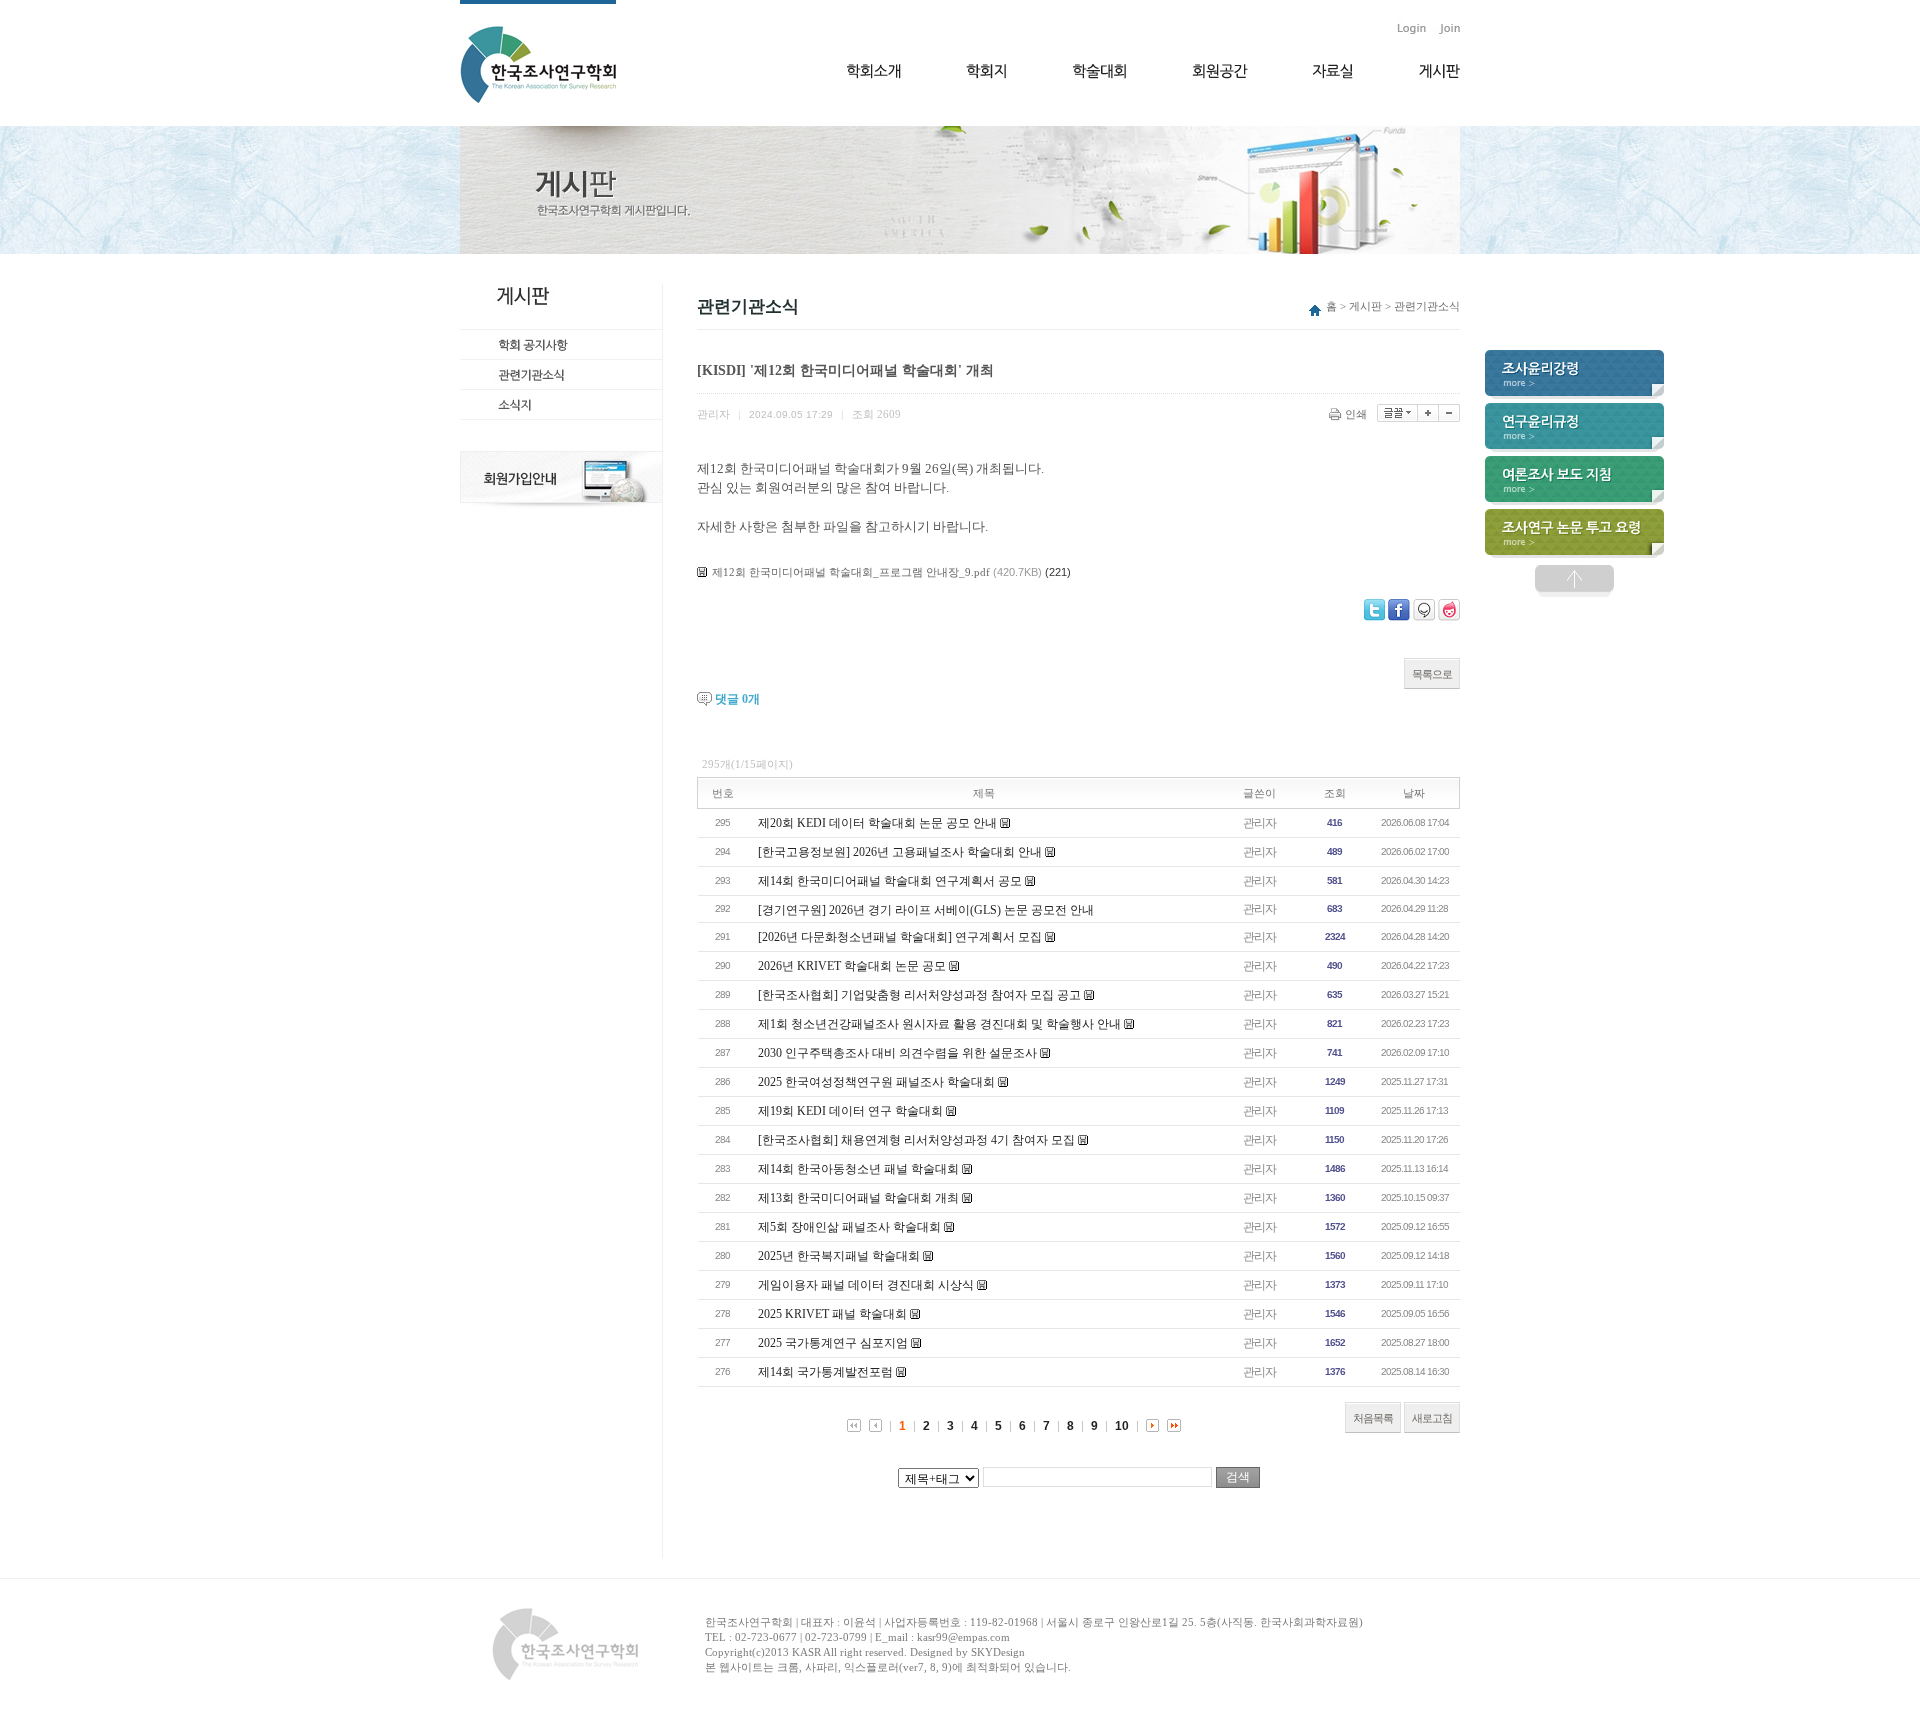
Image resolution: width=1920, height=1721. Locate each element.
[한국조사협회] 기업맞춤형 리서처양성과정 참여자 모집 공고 (919, 995)
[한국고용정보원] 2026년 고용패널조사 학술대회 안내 (900, 852)
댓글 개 (737, 699)
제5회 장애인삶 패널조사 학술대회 (849, 1227)
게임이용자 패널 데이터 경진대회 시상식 (866, 1285)
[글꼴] (1397, 413)
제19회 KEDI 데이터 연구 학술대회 (850, 1111)
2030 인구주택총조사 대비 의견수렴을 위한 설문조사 (897, 1053)
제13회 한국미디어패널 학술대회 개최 (858, 1198)
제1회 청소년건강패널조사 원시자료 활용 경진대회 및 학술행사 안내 (939, 1024)
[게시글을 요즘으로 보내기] (1449, 610)
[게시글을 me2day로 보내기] (1424, 610)
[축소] (1449, 413)
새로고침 (1432, 1418)
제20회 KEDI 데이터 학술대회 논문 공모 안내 (877, 823)
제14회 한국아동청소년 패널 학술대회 (858, 1169)
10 (1122, 1426)
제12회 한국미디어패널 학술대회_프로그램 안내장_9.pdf (851, 572)
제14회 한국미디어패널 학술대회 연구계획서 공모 (890, 881)
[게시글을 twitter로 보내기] (1374, 610)
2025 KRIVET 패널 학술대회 (832, 1314)
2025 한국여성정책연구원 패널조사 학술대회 (876, 1082)
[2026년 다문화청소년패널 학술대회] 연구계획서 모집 (900, 937)
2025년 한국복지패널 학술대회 (839, 1256)
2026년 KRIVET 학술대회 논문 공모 (852, 966)
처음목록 (1373, 1418)
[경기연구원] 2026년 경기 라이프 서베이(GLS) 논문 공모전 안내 (926, 910)
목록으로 (1432, 674)
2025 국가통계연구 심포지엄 (833, 1343)
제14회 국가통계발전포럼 (825, 1372)
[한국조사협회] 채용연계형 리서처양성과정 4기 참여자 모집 (916, 1140)
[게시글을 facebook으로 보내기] (1399, 610)
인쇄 (1356, 414)
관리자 (1259, 823)
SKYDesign (998, 1652)
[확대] (1428, 413)
